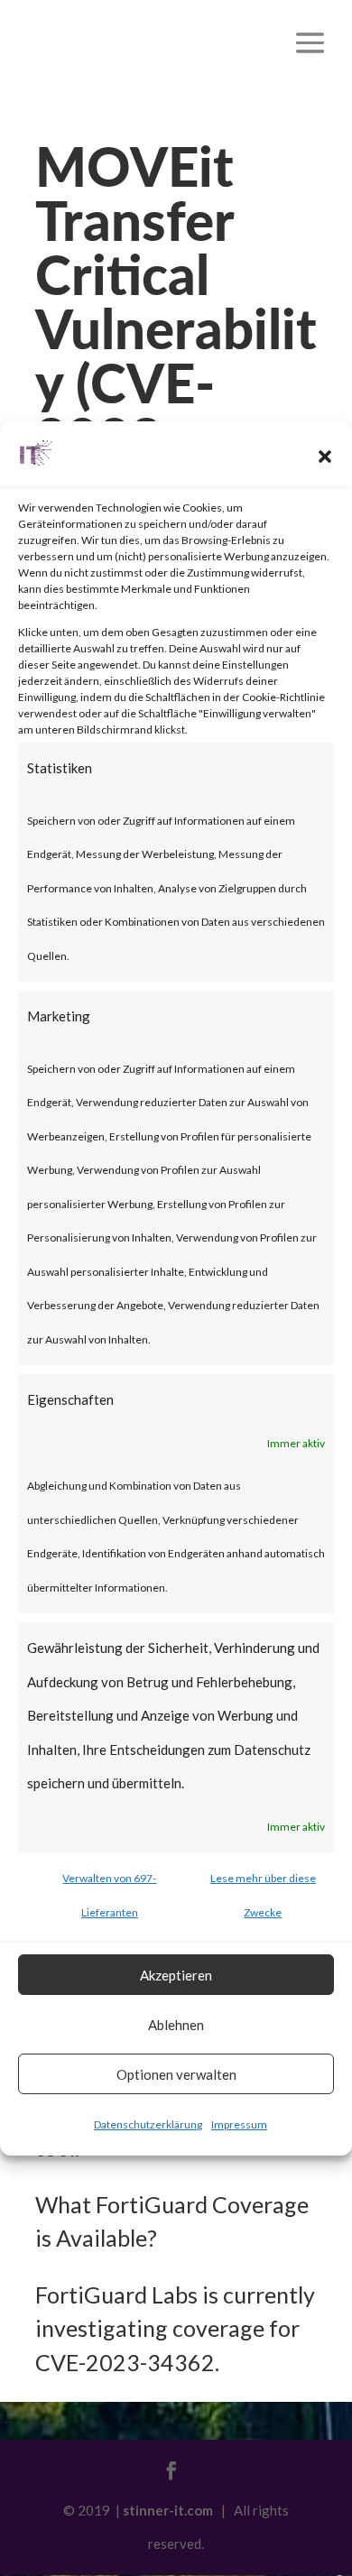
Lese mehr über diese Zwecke (263, 1895)
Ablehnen (176, 2025)
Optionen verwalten (176, 2074)
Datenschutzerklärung (148, 2124)
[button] (325, 457)
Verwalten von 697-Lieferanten (109, 1895)
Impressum (239, 2124)
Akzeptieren (176, 1975)
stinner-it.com (168, 2510)
